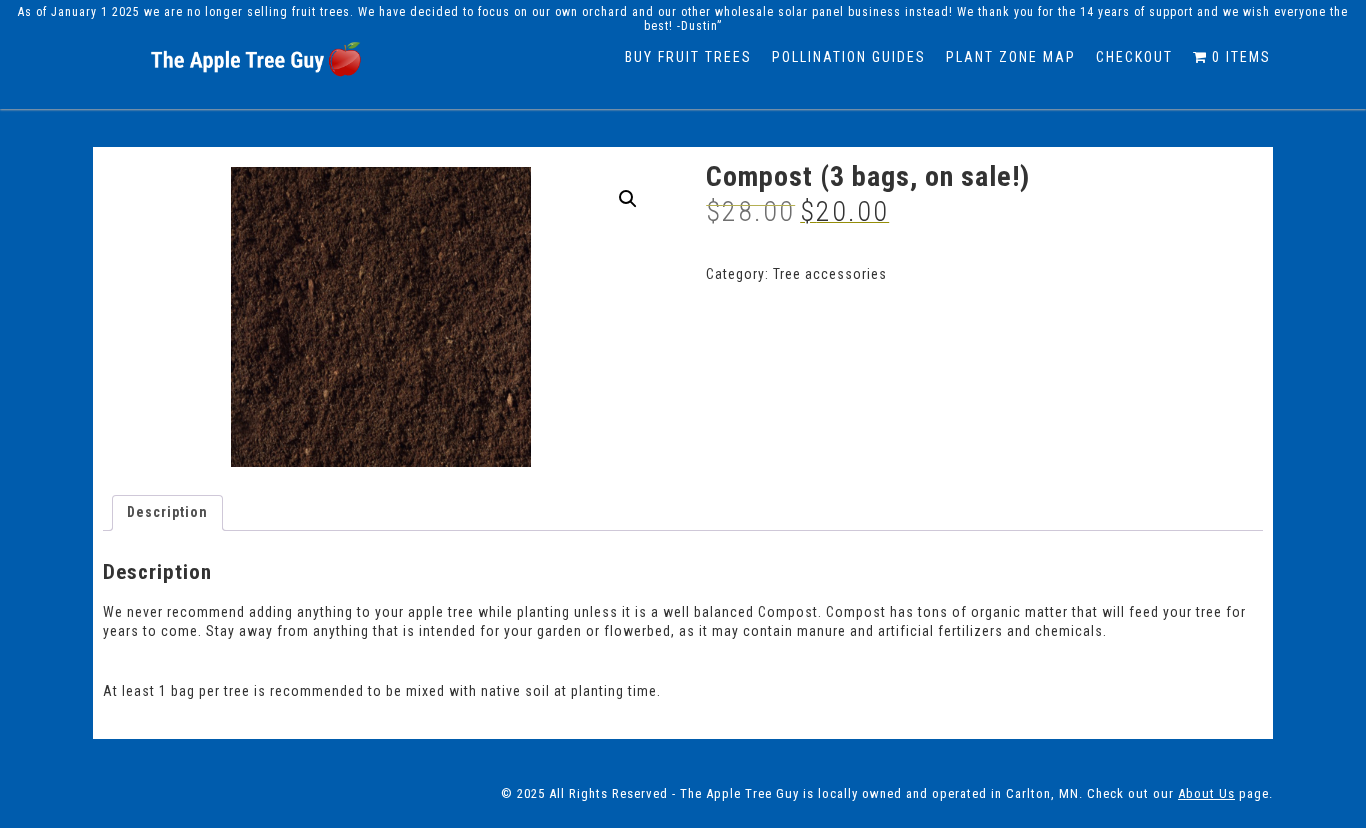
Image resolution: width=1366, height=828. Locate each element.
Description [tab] (167, 512)
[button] (628, 199)
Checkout (1134, 57)
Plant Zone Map (1011, 57)
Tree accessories (830, 274)
